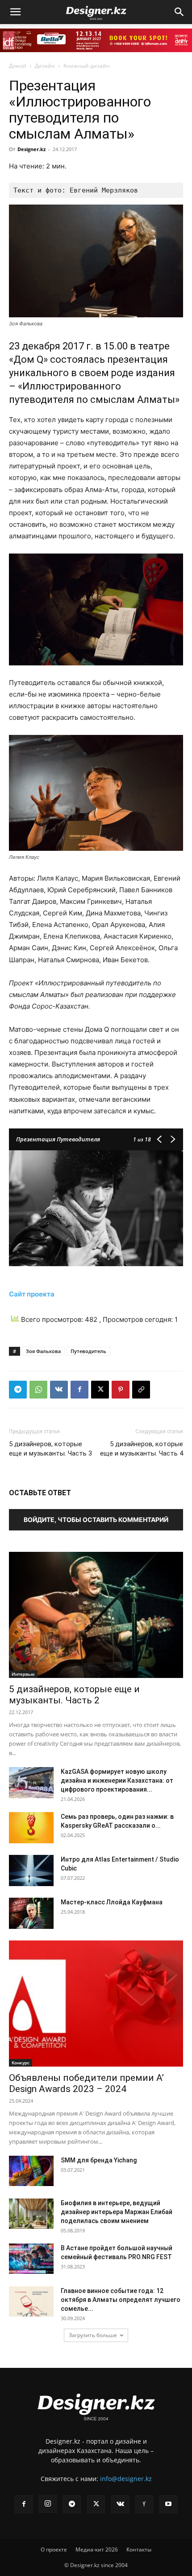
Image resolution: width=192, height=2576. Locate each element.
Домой (18, 66)
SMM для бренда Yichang (99, 2160)
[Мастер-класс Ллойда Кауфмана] (31, 1913)
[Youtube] (168, 2504)
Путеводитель (88, 1351)
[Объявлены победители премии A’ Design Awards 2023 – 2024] (96, 2004)
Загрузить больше (93, 2335)
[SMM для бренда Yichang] (31, 2171)
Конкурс (21, 2063)
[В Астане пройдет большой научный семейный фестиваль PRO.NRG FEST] (31, 2259)
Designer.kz (31, 149)
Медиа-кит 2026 (97, 2549)
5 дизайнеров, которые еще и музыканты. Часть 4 (142, 1449)
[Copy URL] (141, 1390)
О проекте (54, 2549)
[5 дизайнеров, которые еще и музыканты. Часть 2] (96, 1615)
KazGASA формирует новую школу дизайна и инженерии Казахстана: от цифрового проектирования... (117, 1780)
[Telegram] (18, 1390)
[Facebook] (79, 1390)
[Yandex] (144, 2504)
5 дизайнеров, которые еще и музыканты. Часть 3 (50, 1449)
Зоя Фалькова (43, 1351)
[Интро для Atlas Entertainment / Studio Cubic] (31, 1870)
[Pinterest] (121, 1390)
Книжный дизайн (87, 66)
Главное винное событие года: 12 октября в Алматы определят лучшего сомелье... (121, 2300)
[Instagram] (48, 2504)
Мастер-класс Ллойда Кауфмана (112, 1902)
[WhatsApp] (38, 1390)
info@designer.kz (126, 2479)
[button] (15, 12)
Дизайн (45, 66)
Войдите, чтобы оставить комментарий (96, 1520)
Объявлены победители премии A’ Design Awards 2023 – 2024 (86, 2083)
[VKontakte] (120, 2504)
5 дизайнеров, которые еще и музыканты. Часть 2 (74, 1695)
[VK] (59, 1390)
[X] (100, 1390)
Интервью (23, 1674)
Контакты (139, 2549)
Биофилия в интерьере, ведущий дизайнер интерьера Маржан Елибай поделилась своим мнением (117, 2212)
